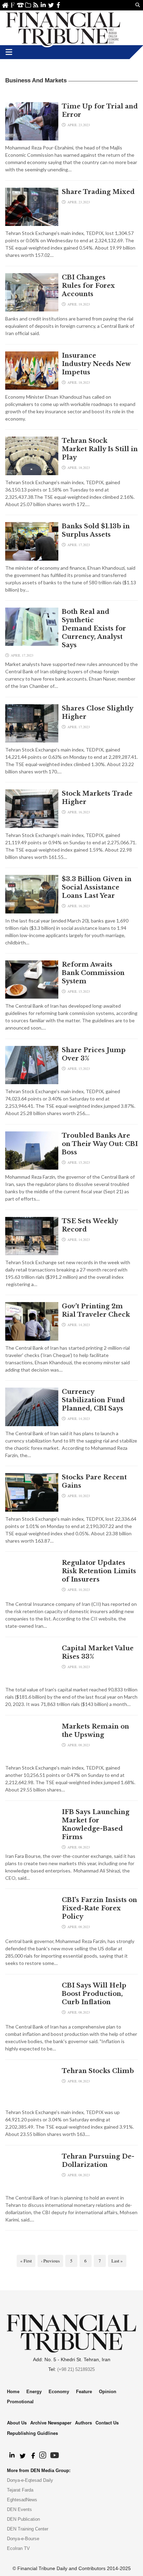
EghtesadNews (22, 2500)
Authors (83, 2423)
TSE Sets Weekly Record (90, 1225)
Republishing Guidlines (32, 2433)
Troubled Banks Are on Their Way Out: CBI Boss (100, 1144)
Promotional (20, 2402)
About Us (13, 5)
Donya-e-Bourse (23, 2539)
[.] (12, 2456)
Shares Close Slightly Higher (97, 713)
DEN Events (19, 2509)
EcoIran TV (18, 2548)
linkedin (43, 5)
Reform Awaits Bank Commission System (93, 973)
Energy (34, 2392)
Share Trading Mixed (98, 192)
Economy (59, 2392)
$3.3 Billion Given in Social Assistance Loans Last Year (97, 887)
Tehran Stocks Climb (99, 2071)
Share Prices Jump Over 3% (94, 1054)
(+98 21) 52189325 (76, 2369)
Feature (84, 2392)
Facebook (58, 5)
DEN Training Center (28, 2529)
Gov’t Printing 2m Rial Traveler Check (96, 1310)
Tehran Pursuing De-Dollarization (98, 2161)
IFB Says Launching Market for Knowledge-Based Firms (96, 1825)
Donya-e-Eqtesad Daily (30, 2480)
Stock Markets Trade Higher (97, 798)
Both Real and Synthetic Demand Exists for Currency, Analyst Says (94, 628)
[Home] (63, 28)
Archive (28, 5)
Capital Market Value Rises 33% (98, 1652)
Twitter (51, 5)
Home (5, 5)
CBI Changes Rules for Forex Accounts (88, 286)
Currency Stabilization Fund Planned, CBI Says (93, 1400)
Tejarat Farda (20, 2490)
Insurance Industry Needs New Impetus (96, 364)
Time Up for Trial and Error (100, 111)
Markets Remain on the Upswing (95, 1731)
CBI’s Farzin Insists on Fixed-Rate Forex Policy (99, 1908)
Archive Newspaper (51, 2423)
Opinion (108, 2392)
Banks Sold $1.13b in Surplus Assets (96, 530)
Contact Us (20, 5)
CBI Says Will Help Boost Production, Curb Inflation (94, 1994)
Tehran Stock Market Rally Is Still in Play (100, 449)
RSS (36, 5)
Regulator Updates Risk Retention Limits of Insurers (99, 1571)
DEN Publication (23, 2519)
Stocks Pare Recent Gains (94, 1481)
